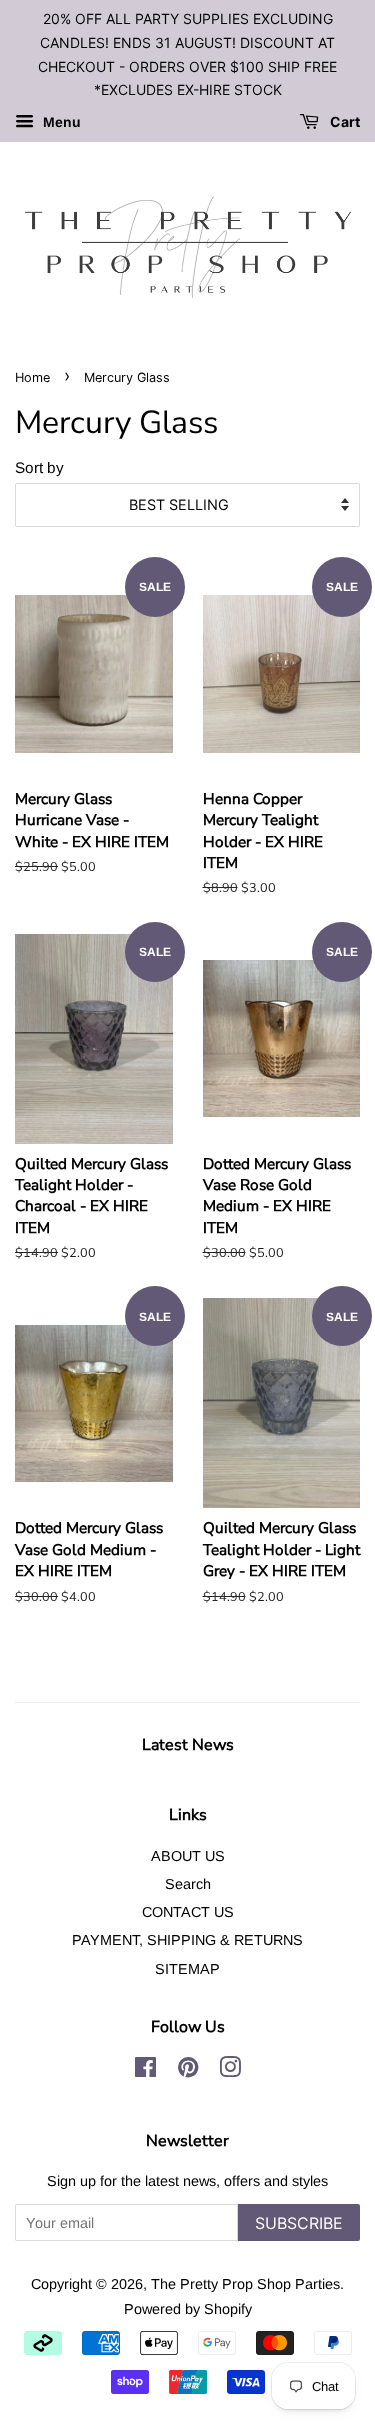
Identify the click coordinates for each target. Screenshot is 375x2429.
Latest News (188, 1745)
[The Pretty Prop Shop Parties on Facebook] (145, 2071)
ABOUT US (188, 1856)
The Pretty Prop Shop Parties (245, 2284)
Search (188, 1884)
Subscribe (299, 2223)
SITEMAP (187, 1969)
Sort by (39, 467)
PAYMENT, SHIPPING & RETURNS (187, 1940)
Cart (343, 122)
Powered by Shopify (188, 2309)
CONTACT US (188, 1912)
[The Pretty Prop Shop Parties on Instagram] (230, 2071)
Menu (60, 123)
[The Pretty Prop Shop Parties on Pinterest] (188, 2071)
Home (32, 377)
